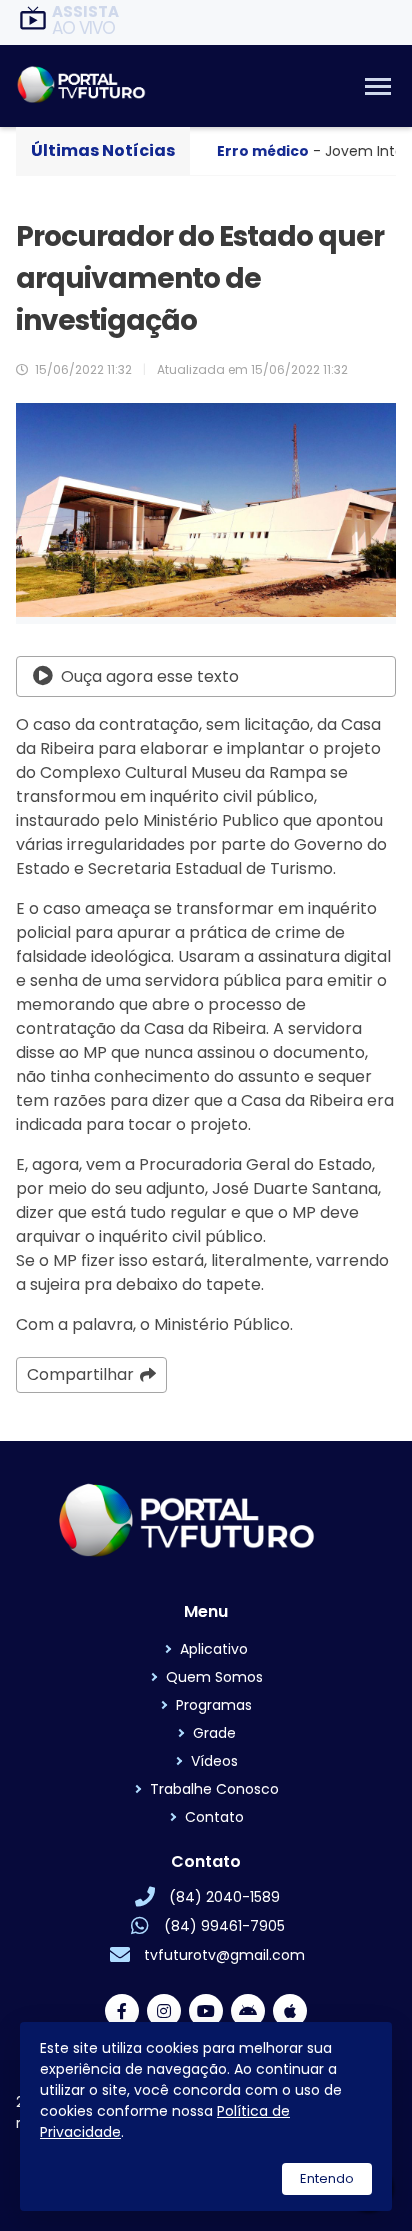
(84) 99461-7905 (224, 1926)
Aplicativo (214, 1649)
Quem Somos (214, 1677)
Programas (214, 1705)
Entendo (327, 2178)
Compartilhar (80, 1374)
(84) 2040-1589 (224, 1897)
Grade (214, 1733)
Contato (214, 1817)
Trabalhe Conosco (214, 1789)
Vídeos (214, 1761)
